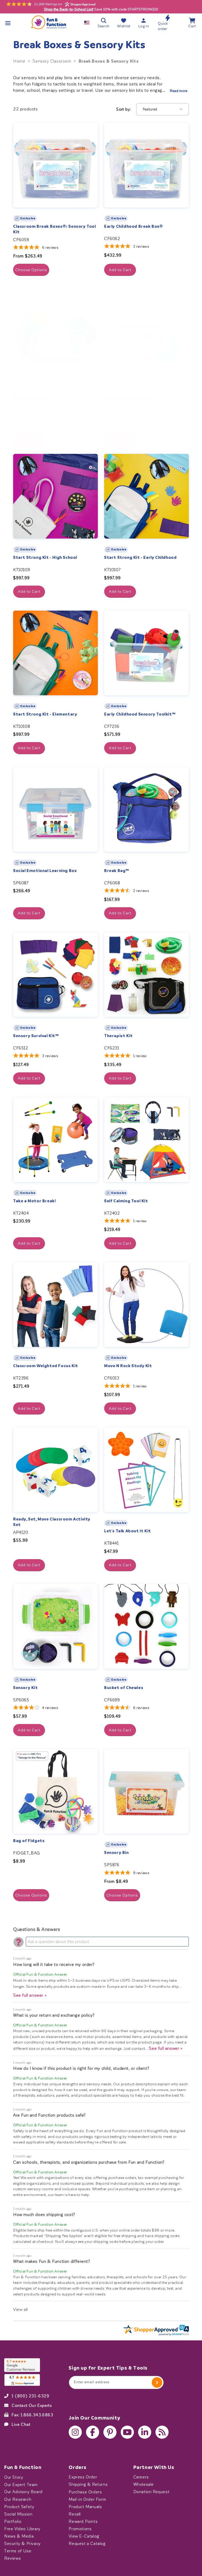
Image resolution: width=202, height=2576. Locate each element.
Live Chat (21, 2424)
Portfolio (13, 2521)
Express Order (83, 2477)
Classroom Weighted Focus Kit (46, 1366)
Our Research (18, 2499)
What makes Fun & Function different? (52, 2261)
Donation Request (151, 2492)
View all (21, 2309)
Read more (179, 91)
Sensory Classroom (52, 61)
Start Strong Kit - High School (45, 557)
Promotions (80, 2529)
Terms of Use (18, 2551)
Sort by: (123, 109)
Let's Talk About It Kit (128, 1531)
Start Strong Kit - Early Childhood (140, 557)
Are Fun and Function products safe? (49, 2115)
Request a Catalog (87, 2543)
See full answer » (30, 1995)
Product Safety (19, 2507)
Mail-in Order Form (87, 2499)
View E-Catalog (84, 2536)
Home (19, 61)
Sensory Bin (117, 1853)
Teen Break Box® (31, 398)
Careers (141, 2477)
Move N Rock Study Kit (128, 1366)
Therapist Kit (118, 1036)
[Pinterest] (110, 2432)
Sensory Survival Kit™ (36, 1036)
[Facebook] (93, 2432)
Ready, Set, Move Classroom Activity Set (52, 1522)
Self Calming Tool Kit (126, 1201)
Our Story (14, 2477)
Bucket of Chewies (124, 1688)
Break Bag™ (117, 871)
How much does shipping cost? (44, 2215)
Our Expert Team (21, 2484)
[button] (8, 23)
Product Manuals (85, 2507)
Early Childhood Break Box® (134, 226)
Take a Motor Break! (34, 1201)
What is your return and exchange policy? (54, 2015)
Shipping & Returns (88, 2484)
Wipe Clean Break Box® (129, 398)
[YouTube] (127, 2432)
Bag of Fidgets (29, 1841)
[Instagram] (75, 2432)
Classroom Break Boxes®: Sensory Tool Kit (55, 229)
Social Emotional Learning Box (45, 871)
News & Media (19, 2536)
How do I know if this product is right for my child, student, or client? (81, 2068)
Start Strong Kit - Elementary (45, 714)
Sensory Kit (26, 1688)
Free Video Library (22, 2529)
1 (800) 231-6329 (31, 2396)
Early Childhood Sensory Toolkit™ (140, 714)
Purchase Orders (85, 2492)
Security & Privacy (22, 2543)
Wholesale (144, 2484)
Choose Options (31, 270)
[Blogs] (162, 2432)
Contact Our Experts (32, 2405)
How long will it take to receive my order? (54, 1964)
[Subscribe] (157, 2382)
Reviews (12, 2558)
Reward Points (83, 2521)
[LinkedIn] (145, 2432)
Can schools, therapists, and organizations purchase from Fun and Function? (89, 2162)
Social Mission (18, 2514)
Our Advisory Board (23, 2492)
